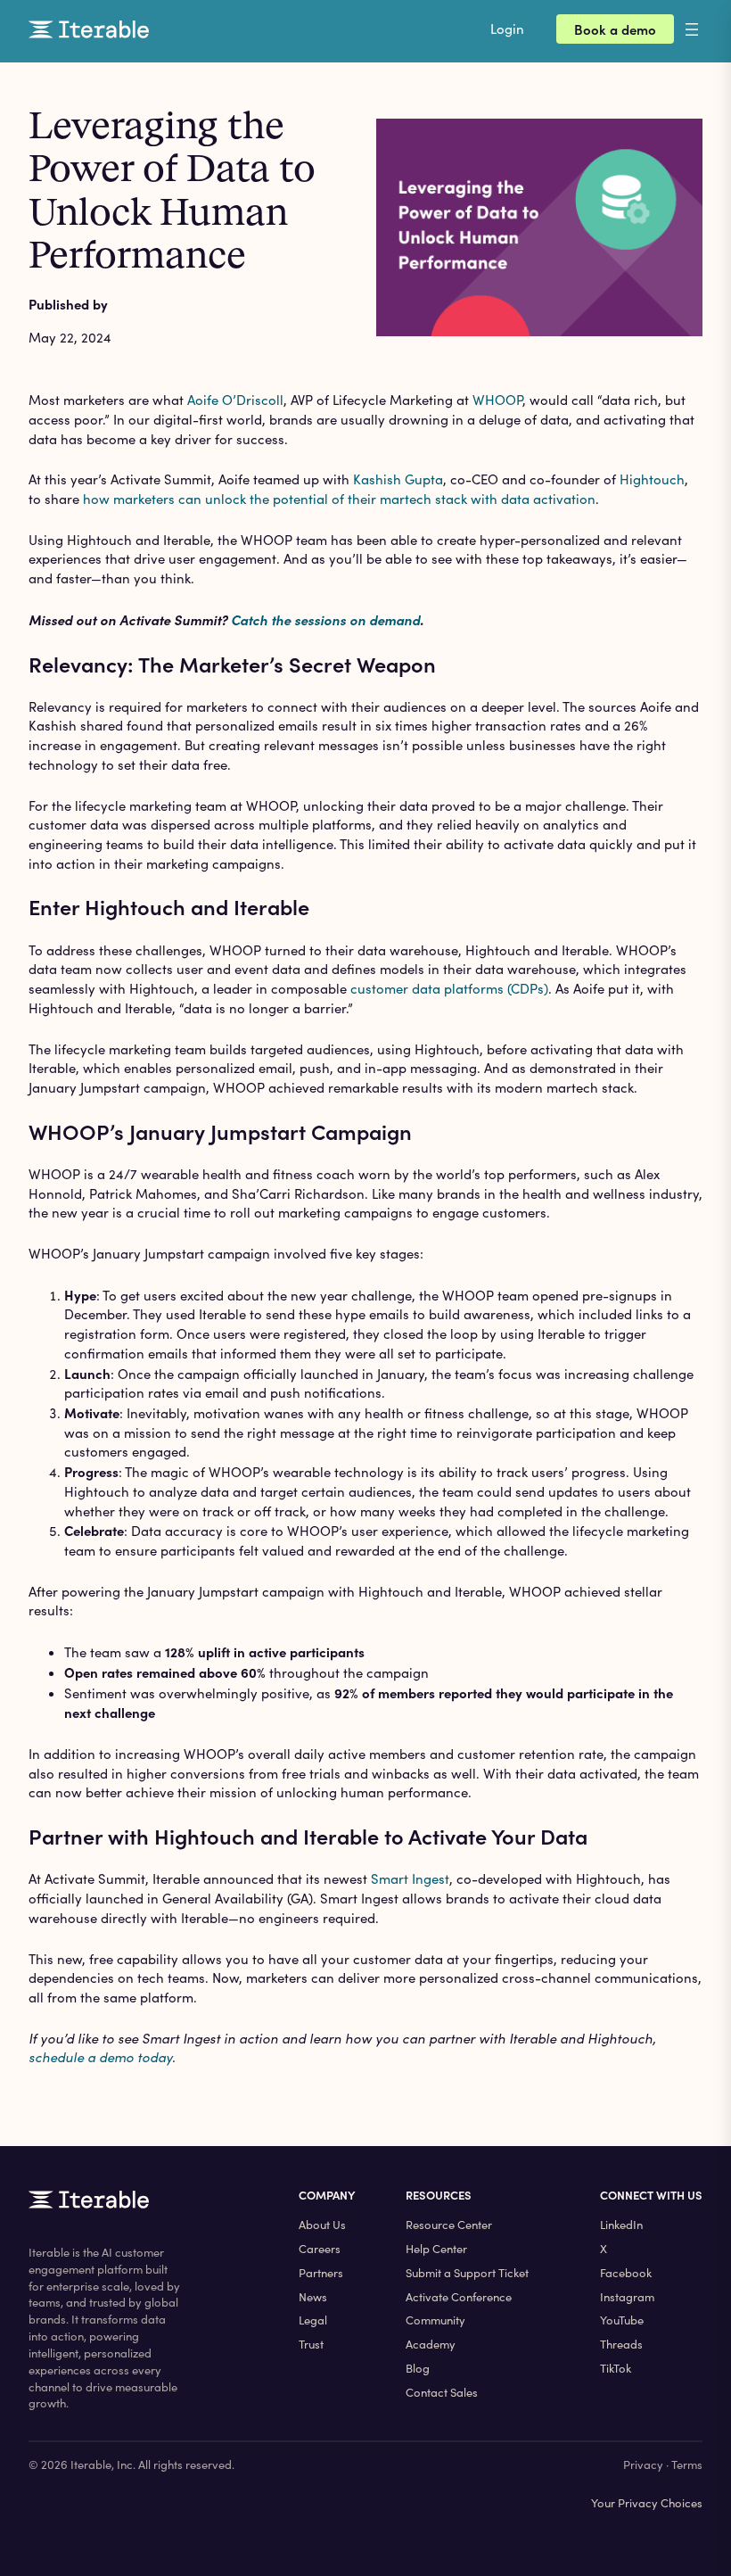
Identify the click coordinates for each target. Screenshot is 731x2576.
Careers (320, 2249)
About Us (322, 2225)
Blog (418, 2368)
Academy (431, 2344)
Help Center (436, 2249)
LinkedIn (621, 2225)
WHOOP (497, 400)
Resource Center (449, 2225)
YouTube (622, 2320)
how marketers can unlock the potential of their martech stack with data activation (339, 499)
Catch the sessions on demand (325, 619)
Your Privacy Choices (647, 2503)
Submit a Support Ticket (467, 2273)
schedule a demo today (100, 2057)
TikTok (616, 2368)
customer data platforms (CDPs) (449, 988)
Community (435, 2320)
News (313, 2297)
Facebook (626, 2273)
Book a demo (615, 29)
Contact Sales (442, 2392)
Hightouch (652, 479)
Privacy (643, 2465)
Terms (687, 2465)
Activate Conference (459, 2297)
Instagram (627, 2297)
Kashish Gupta (398, 479)
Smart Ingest (410, 1878)
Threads (621, 2344)
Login (507, 29)
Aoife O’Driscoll (235, 400)
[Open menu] (706, 29)
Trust (311, 2344)
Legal (313, 2320)
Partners (321, 2273)
